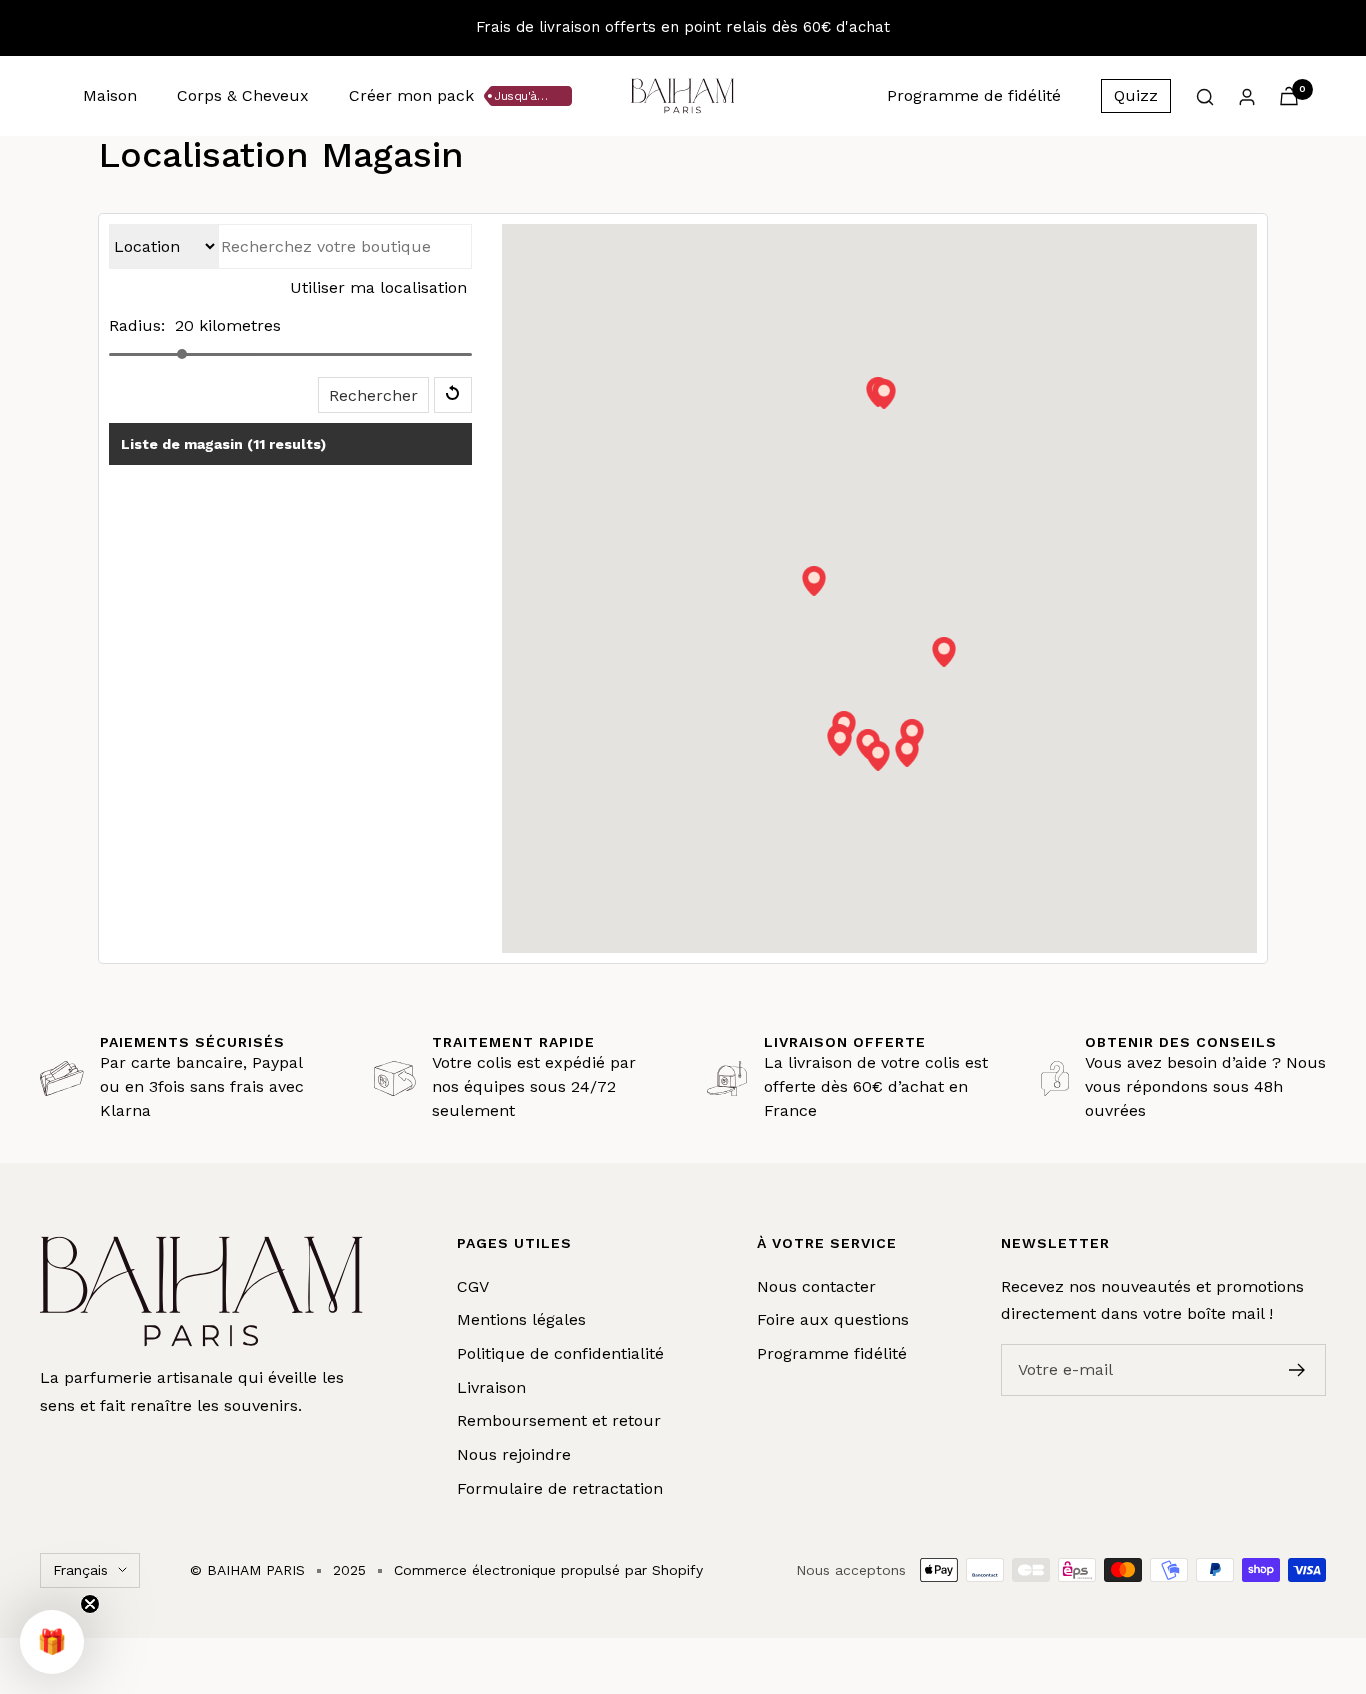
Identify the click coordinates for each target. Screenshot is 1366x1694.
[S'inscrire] (1297, 1370)
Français (80, 1570)
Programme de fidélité (974, 95)
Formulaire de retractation (560, 1488)
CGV (473, 1286)
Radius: (137, 325)
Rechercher (373, 395)
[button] (814, 581)
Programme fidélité (832, 1353)
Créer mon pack (411, 95)
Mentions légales (521, 1319)
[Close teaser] (90, 1604)
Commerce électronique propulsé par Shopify (548, 1570)
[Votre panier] (1289, 95)
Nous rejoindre (514, 1454)
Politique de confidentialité (560, 1353)
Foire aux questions (833, 1319)
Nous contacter (816, 1286)
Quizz (1136, 95)
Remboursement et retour (559, 1420)
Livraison (491, 1387)
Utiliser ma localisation (378, 287)
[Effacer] (453, 395)
